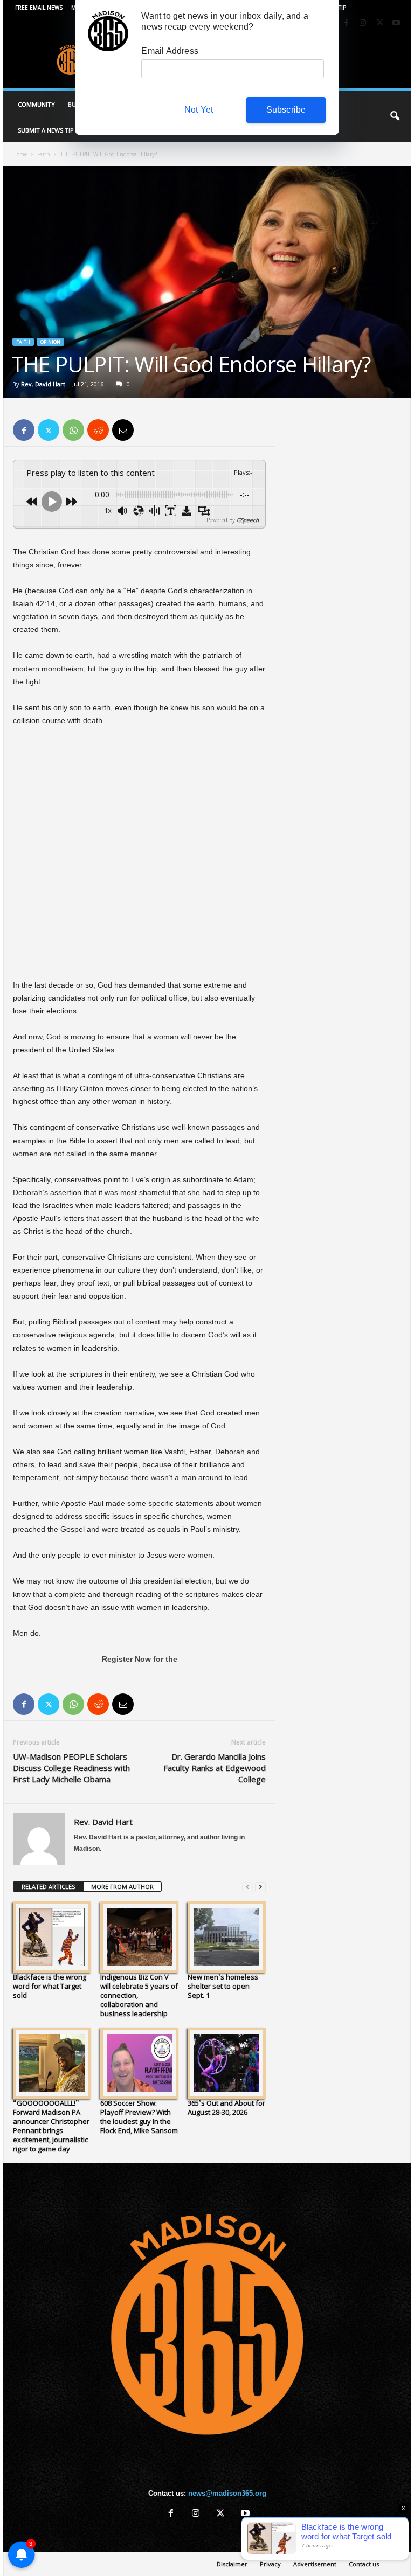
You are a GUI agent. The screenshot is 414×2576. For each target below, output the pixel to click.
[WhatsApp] (73, 430)
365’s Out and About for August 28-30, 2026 (226, 2108)
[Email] (123, 430)
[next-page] (260, 1887)
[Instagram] (363, 23)
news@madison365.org (227, 2493)
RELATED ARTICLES (48, 1887)
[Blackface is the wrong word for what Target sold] (52, 1937)
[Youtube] (396, 23)
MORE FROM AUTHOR (122, 1887)
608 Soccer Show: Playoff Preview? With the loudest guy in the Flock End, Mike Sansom (139, 2117)
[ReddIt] (98, 430)
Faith (44, 154)
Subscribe (286, 110)
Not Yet (199, 110)
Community (36, 104)
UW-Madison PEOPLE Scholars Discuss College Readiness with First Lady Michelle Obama (71, 1768)
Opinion (50, 342)
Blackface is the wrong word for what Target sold (50, 1986)
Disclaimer (232, 2564)
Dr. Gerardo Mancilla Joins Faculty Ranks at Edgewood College (215, 1768)
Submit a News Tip (46, 130)
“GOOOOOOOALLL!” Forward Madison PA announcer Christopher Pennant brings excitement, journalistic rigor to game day (51, 2126)
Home (20, 154)
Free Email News (39, 8)
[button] (395, 116)
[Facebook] (346, 23)
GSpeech (248, 520)
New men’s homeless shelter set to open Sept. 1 (223, 1986)
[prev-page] (247, 1887)
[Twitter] (379, 23)
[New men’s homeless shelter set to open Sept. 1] (227, 1937)
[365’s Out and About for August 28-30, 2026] (227, 2063)
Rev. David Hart (43, 384)
